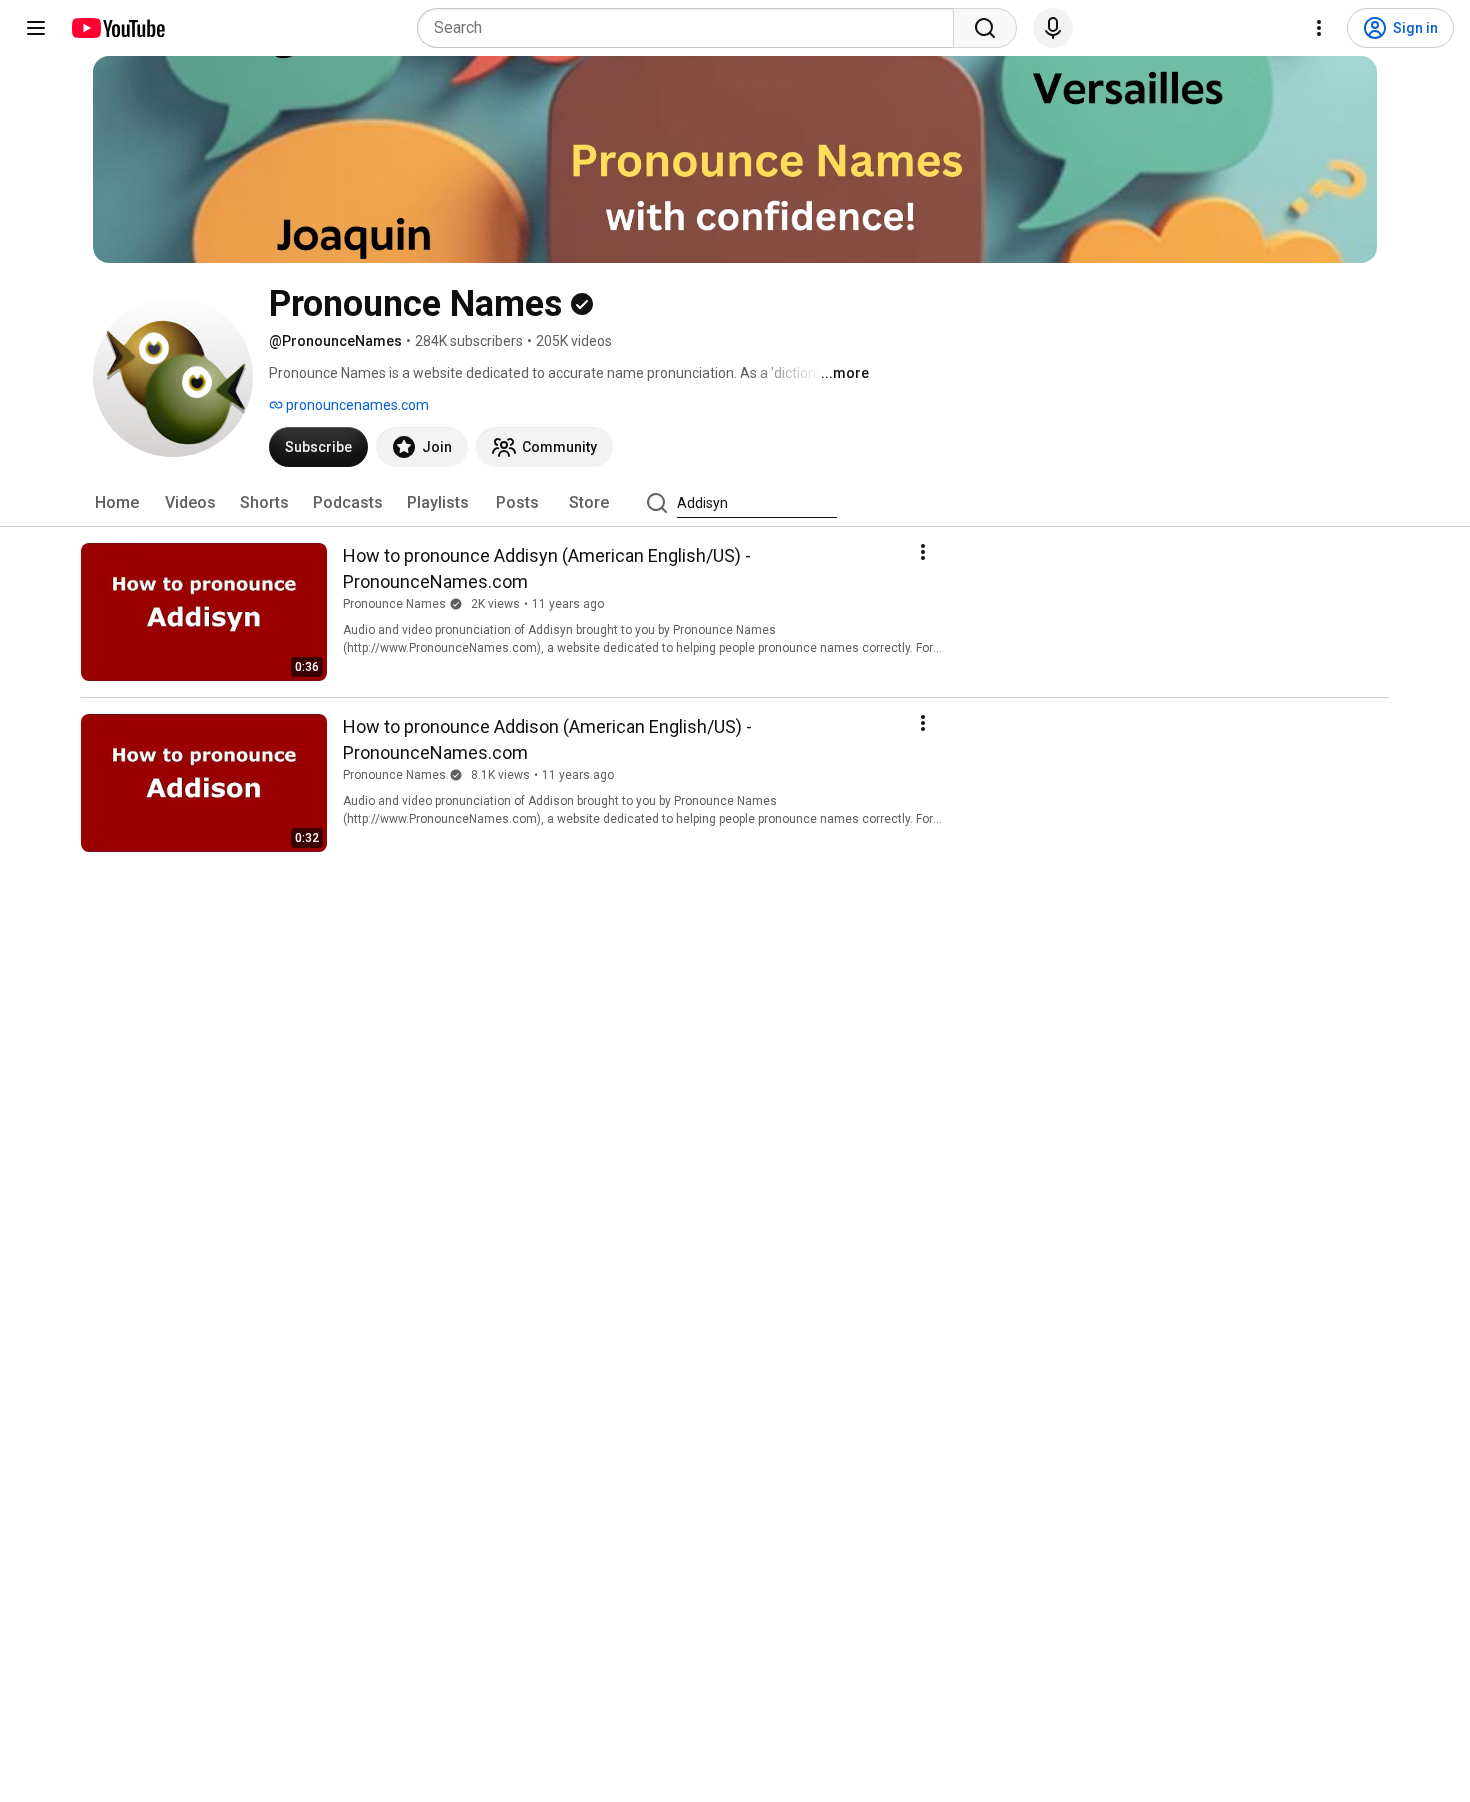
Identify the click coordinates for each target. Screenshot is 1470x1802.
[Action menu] (923, 552)
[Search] (985, 28)
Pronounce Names (394, 604)
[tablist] (735, 503)
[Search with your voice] (1053, 28)
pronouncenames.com (356, 405)
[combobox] (691, 28)
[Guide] (36, 28)
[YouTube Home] (117, 28)
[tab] (117, 503)
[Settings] (1319, 28)
